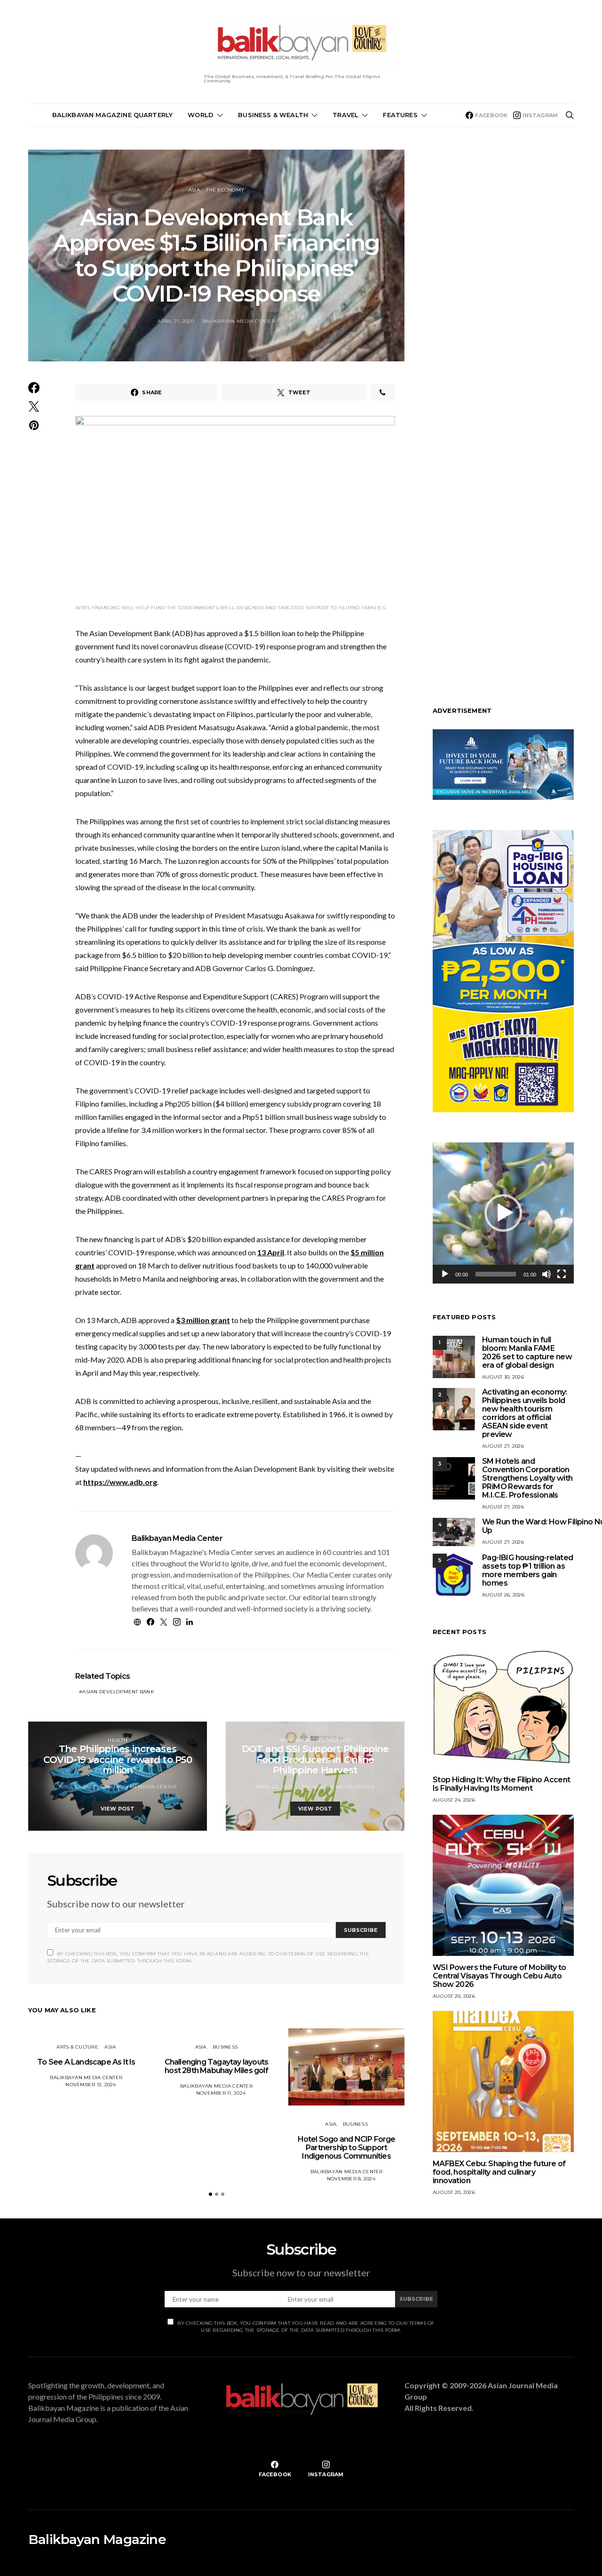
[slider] (496, 1274)
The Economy (225, 190)
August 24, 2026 (454, 1800)
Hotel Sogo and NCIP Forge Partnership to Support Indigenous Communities (347, 2148)
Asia (194, 190)
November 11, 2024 (221, 2093)
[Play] (445, 1274)
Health (118, 1740)
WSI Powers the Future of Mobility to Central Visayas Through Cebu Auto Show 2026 (499, 1976)
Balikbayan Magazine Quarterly (113, 115)
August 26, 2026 (503, 1595)
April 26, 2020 (77, 1787)
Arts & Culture (77, 2047)
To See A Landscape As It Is (86, 2062)
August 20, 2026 (454, 1996)
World (201, 115)
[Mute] (547, 1274)
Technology (334, 1740)
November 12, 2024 (91, 2085)
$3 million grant (203, 1320)
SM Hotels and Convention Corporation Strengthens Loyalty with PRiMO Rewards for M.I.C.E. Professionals (527, 1478)
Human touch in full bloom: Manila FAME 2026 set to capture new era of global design (527, 1352)
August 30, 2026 (503, 1377)
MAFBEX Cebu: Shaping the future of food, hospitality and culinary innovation (499, 2172)
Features (400, 115)
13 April (271, 1252)
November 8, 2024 (351, 2179)
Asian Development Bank (118, 1692)
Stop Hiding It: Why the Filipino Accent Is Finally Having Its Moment (502, 1784)
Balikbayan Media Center (239, 321)
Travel (345, 115)
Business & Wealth (273, 115)
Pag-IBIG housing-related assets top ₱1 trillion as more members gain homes (528, 1570)
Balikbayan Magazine (97, 2539)
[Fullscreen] (562, 1274)
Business (225, 2047)
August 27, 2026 (503, 1446)
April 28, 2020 (275, 1787)
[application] (503, 1213)
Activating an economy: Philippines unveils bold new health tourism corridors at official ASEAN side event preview (525, 1413)
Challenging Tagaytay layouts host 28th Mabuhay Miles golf (217, 2066)
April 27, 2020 (176, 321)
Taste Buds (295, 1740)
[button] (210, 2194)
